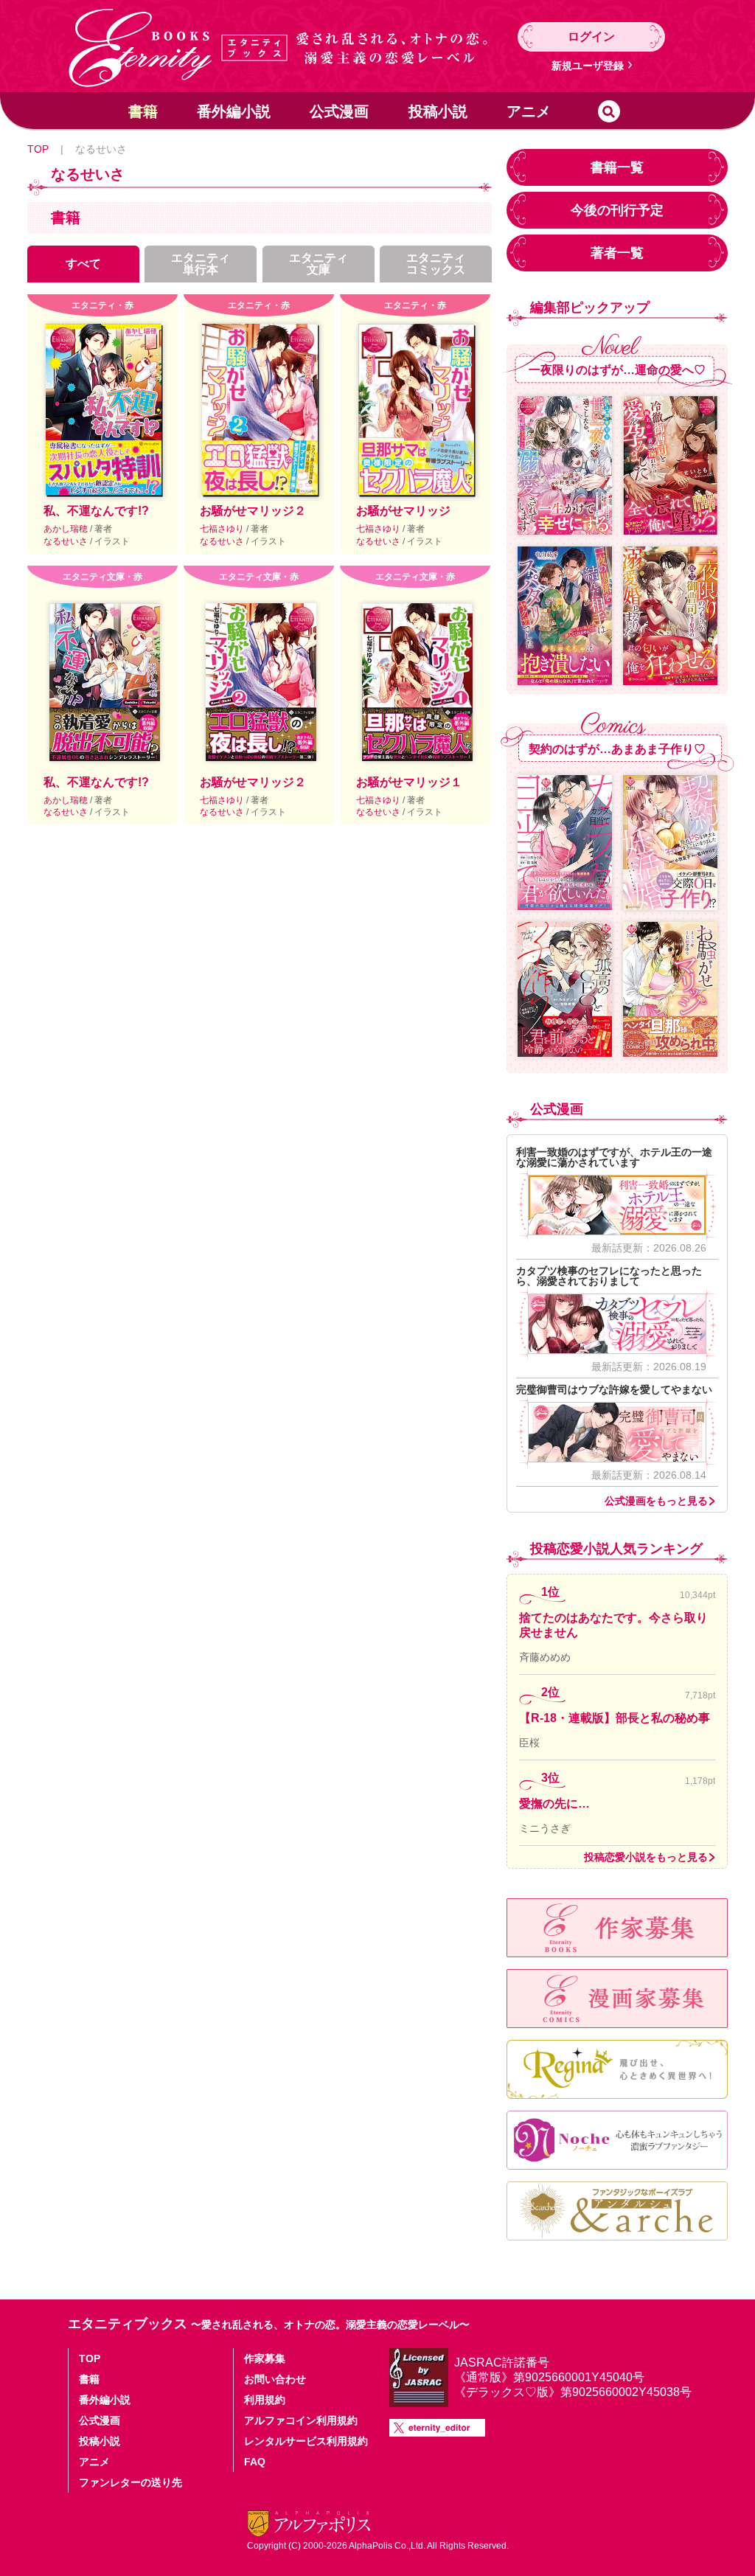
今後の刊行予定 (617, 210)
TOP (38, 149)
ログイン (591, 37)
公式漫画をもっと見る (656, 1501)
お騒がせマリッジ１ (409, 782)
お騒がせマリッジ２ (253, 511)
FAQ (255, 2462)
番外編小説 (234, 111)
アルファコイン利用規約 (301, 2420)
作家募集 (265, 2358)
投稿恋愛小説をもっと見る (646, 1857)
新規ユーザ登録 (588, 66)
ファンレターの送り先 (131, 2482)
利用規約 (265, 2400)
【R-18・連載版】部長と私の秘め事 (615, 1718)
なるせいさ (67, 541)
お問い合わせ (275, 2379)
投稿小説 (438, 111)
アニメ (529, 111)
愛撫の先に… (554, 1803)
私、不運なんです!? (96, 511)
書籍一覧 (617, 167)
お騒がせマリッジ (403, 511)
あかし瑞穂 (67, 529)
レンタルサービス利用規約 (306, 2441)
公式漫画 (339, 111)
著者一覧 (617, 253)
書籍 (143, 111)
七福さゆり (223, 529)
